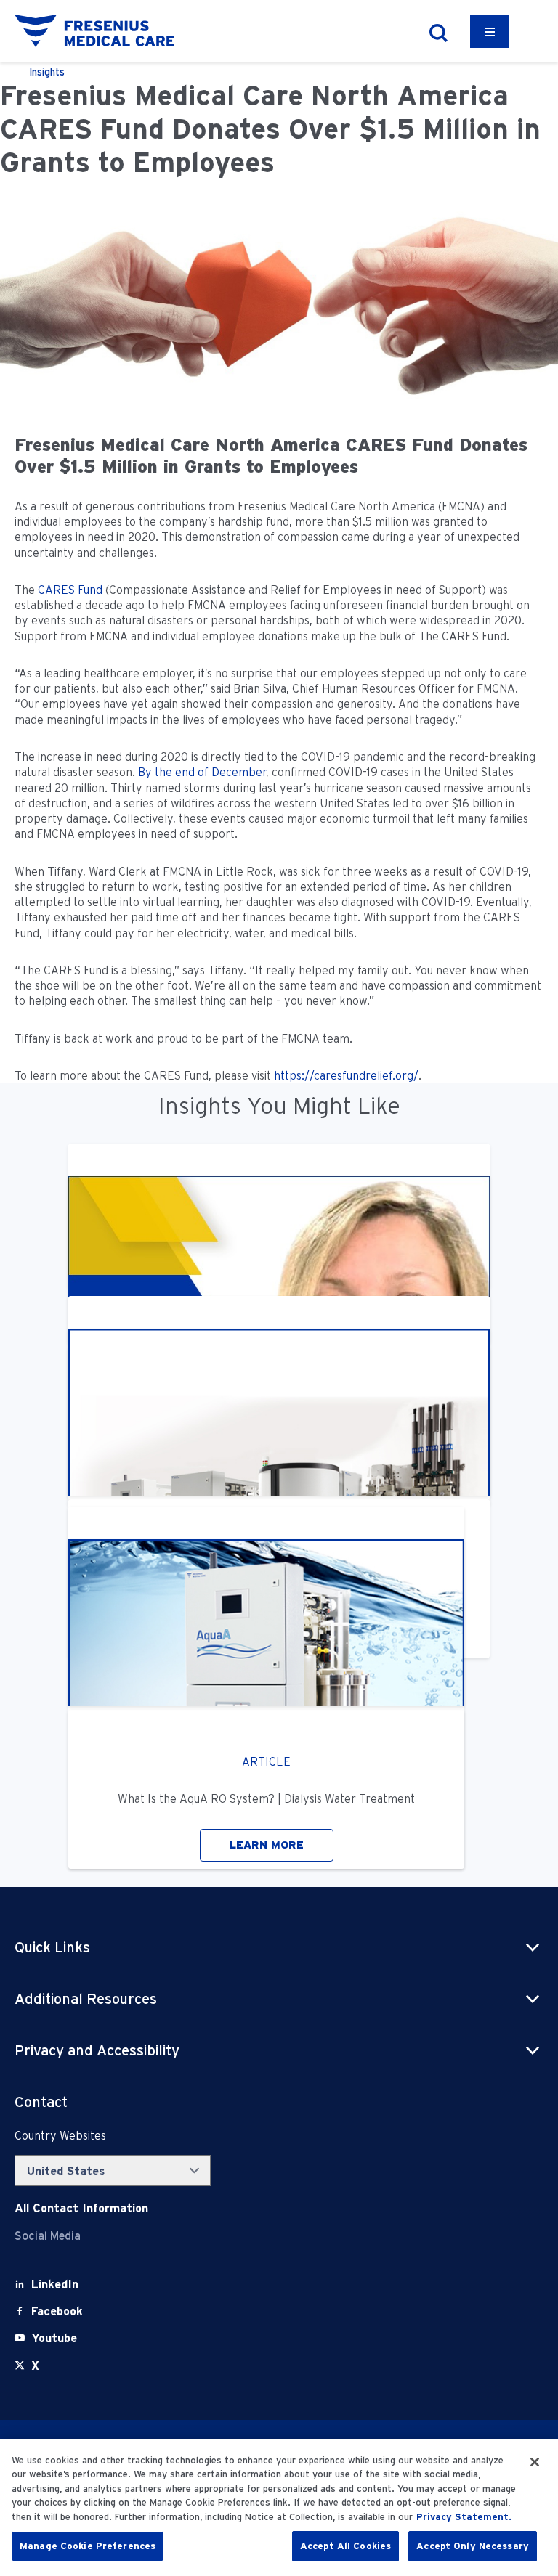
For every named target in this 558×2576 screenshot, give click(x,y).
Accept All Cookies (345, 2546)
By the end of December (202, 772)
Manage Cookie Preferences (88, 2546)
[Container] (490, 31)
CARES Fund (70, 590)
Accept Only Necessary (473, 2546)
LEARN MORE (267, 1845)
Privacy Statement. (464, 2517)
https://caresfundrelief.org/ (346, 1076)
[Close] (535, 2462)
